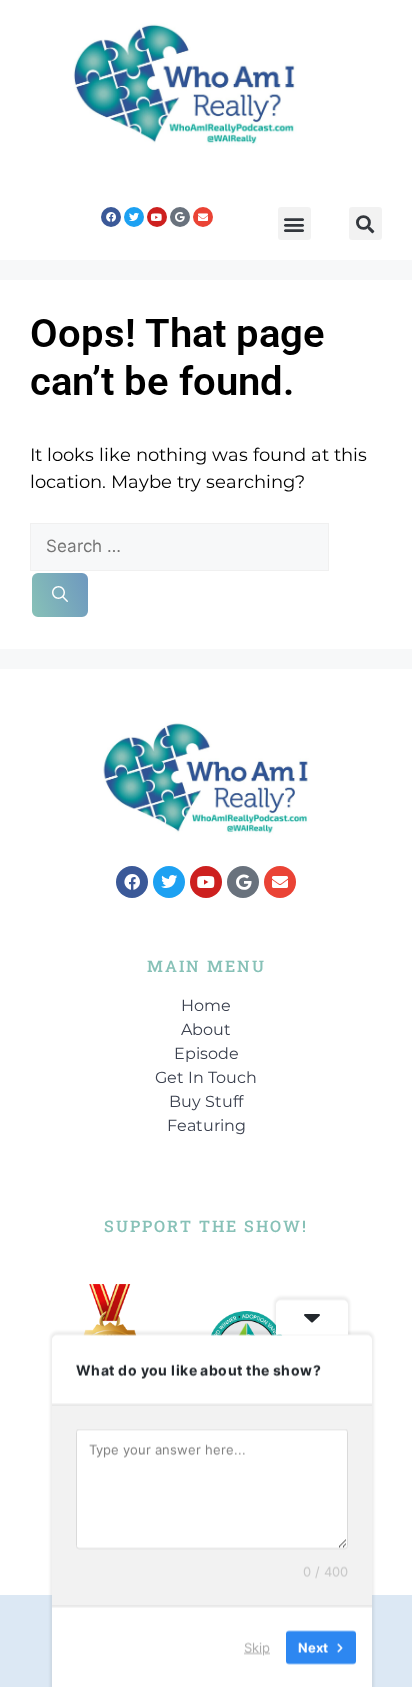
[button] (294, 223)
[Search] (60, 595)
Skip (257, 1646)
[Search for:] (179, 546)
